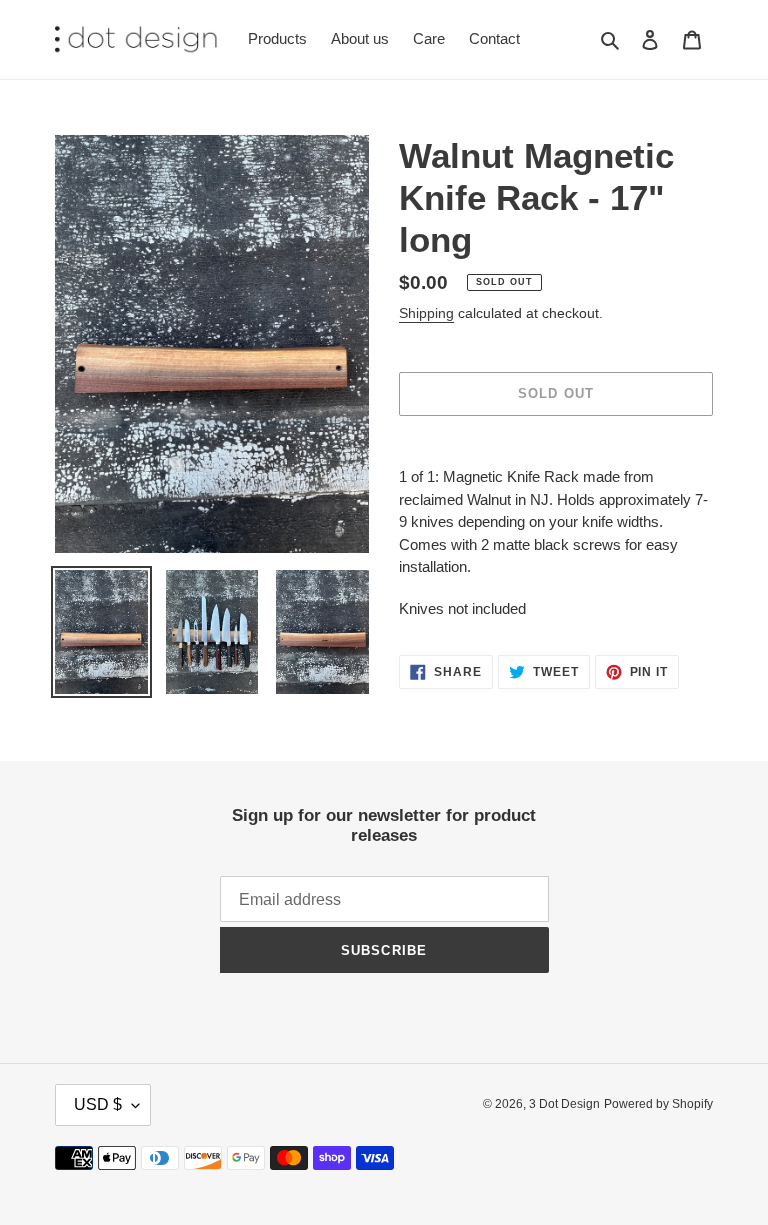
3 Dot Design (564, 1104)
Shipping (426, 313)
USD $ (98, 1104)
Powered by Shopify (658, 1104)
